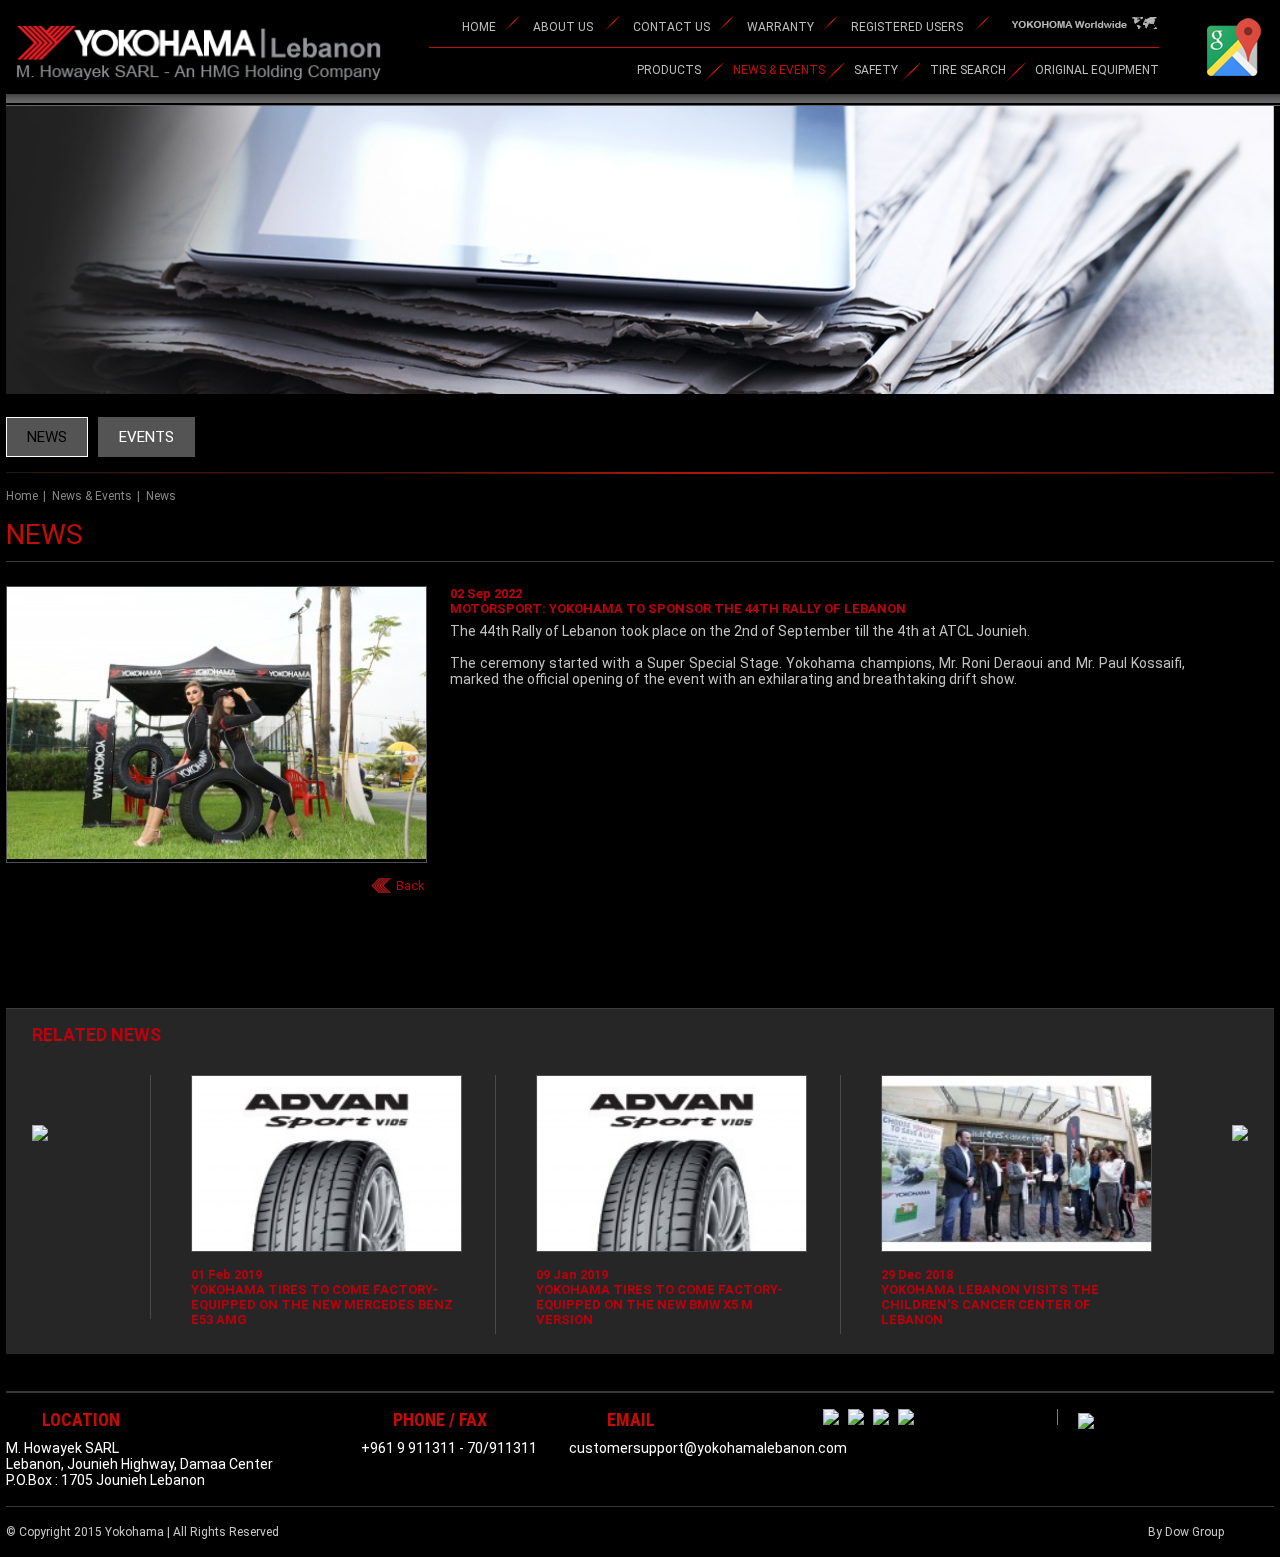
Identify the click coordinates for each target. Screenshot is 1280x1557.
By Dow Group (1186, 1532)
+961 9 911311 (408, 1448)
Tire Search (968, 70)
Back (410, 885)
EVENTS (146, 437)
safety (876, 70)
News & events (779, 70)
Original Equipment (1097, 70)
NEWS (47, 437)
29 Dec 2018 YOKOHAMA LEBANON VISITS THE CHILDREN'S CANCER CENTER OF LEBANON (953, 1297)
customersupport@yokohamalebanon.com (708, 1448)
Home (22, 496)
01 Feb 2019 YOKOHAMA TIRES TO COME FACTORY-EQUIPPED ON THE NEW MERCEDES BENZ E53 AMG (285, 1297)
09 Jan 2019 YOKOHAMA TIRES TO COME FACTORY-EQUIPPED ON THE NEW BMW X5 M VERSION (622, 1297)
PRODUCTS (669, 70)
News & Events (92, 496)
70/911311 (502, 1448)
